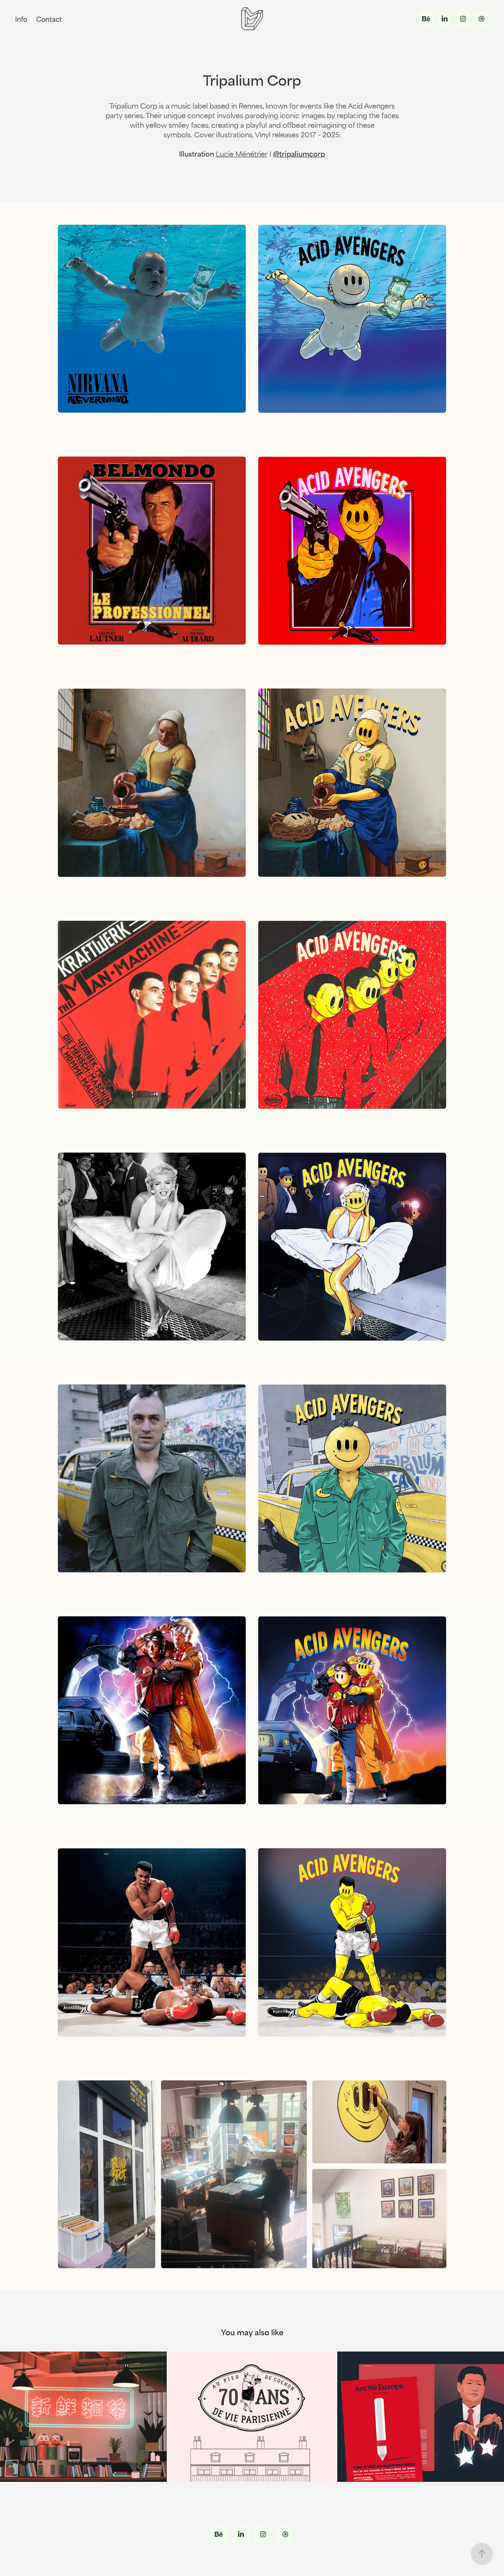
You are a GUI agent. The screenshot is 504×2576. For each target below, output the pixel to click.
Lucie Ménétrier (242, 153)
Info (21, 19)
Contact (49, 19)
